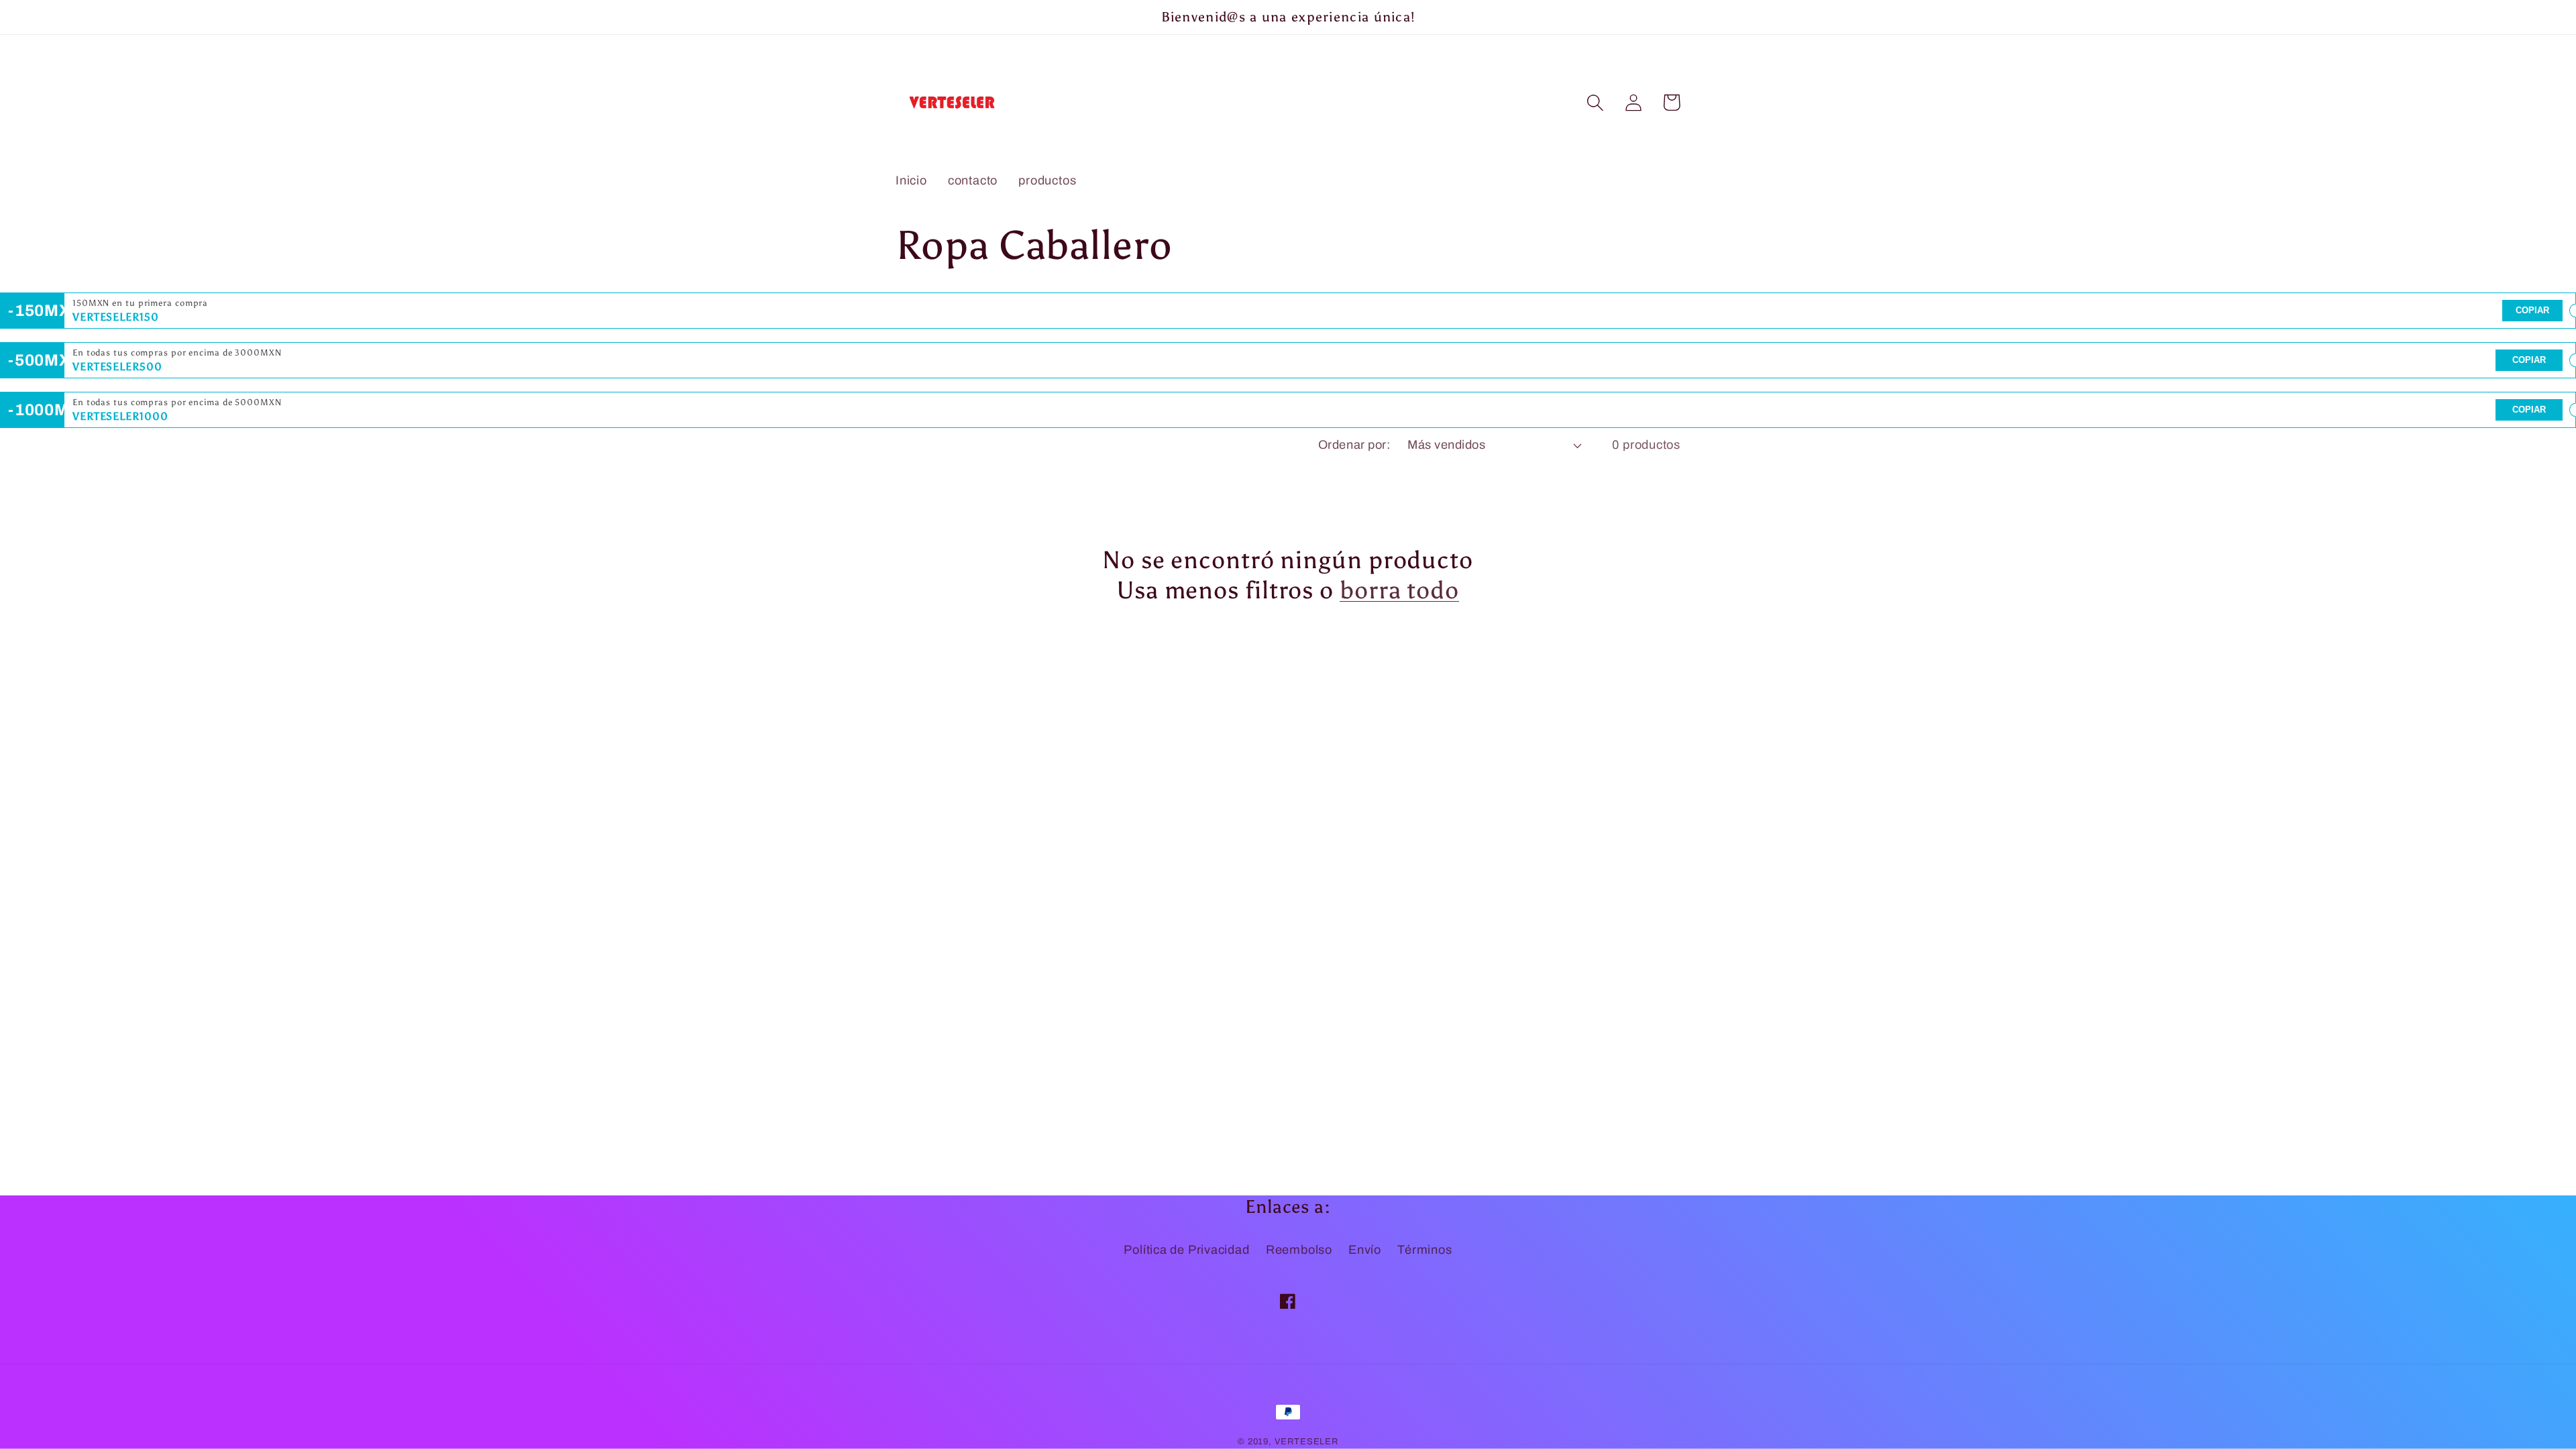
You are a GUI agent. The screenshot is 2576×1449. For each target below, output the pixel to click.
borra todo (1399, 590)
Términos (1425, 1250)
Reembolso (1299, 1250)
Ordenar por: (1354, 445)
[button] (1595, 102)
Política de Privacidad (1186, 1250)
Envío (1365, 1250)
